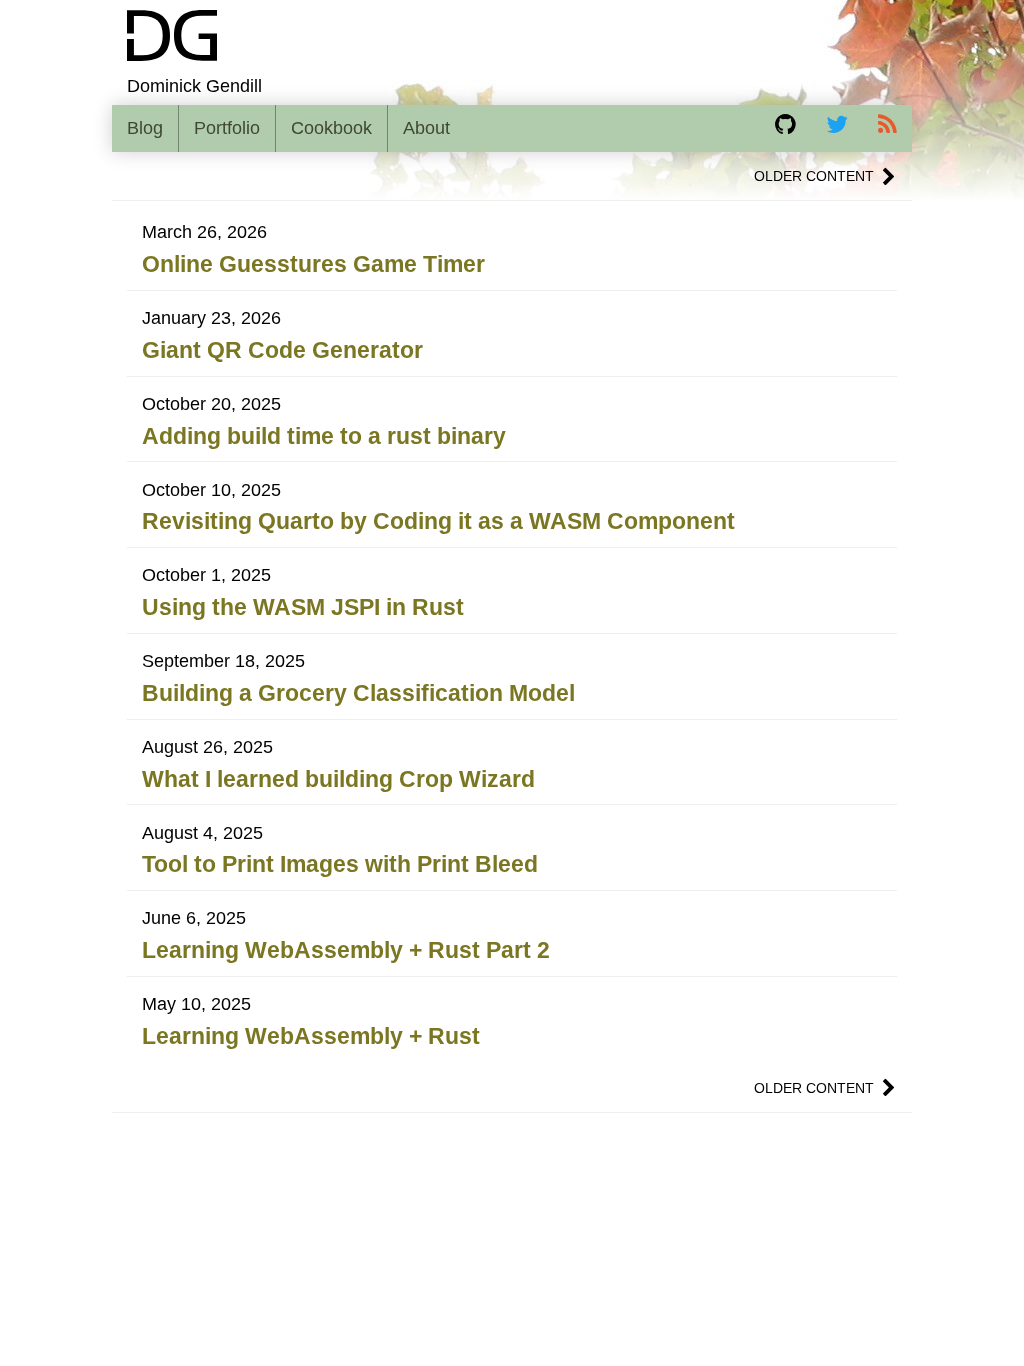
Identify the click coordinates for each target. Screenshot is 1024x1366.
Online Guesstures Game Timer (313, 264)
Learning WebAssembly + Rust (311, 1036)
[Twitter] (837, 124)
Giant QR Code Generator (282, 350)
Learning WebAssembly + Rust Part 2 (346, 950)
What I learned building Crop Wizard (338, 779)
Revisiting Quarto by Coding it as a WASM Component (438, 521)
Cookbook (331, 128)
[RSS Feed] (887, 124)
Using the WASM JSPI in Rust (303, 607)
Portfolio (227, 128)
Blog (145, 128)
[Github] (785, 124)
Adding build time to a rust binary (324, 436)
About (426, 128)
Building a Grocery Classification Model (358, 693)
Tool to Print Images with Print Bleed (340, 864)
